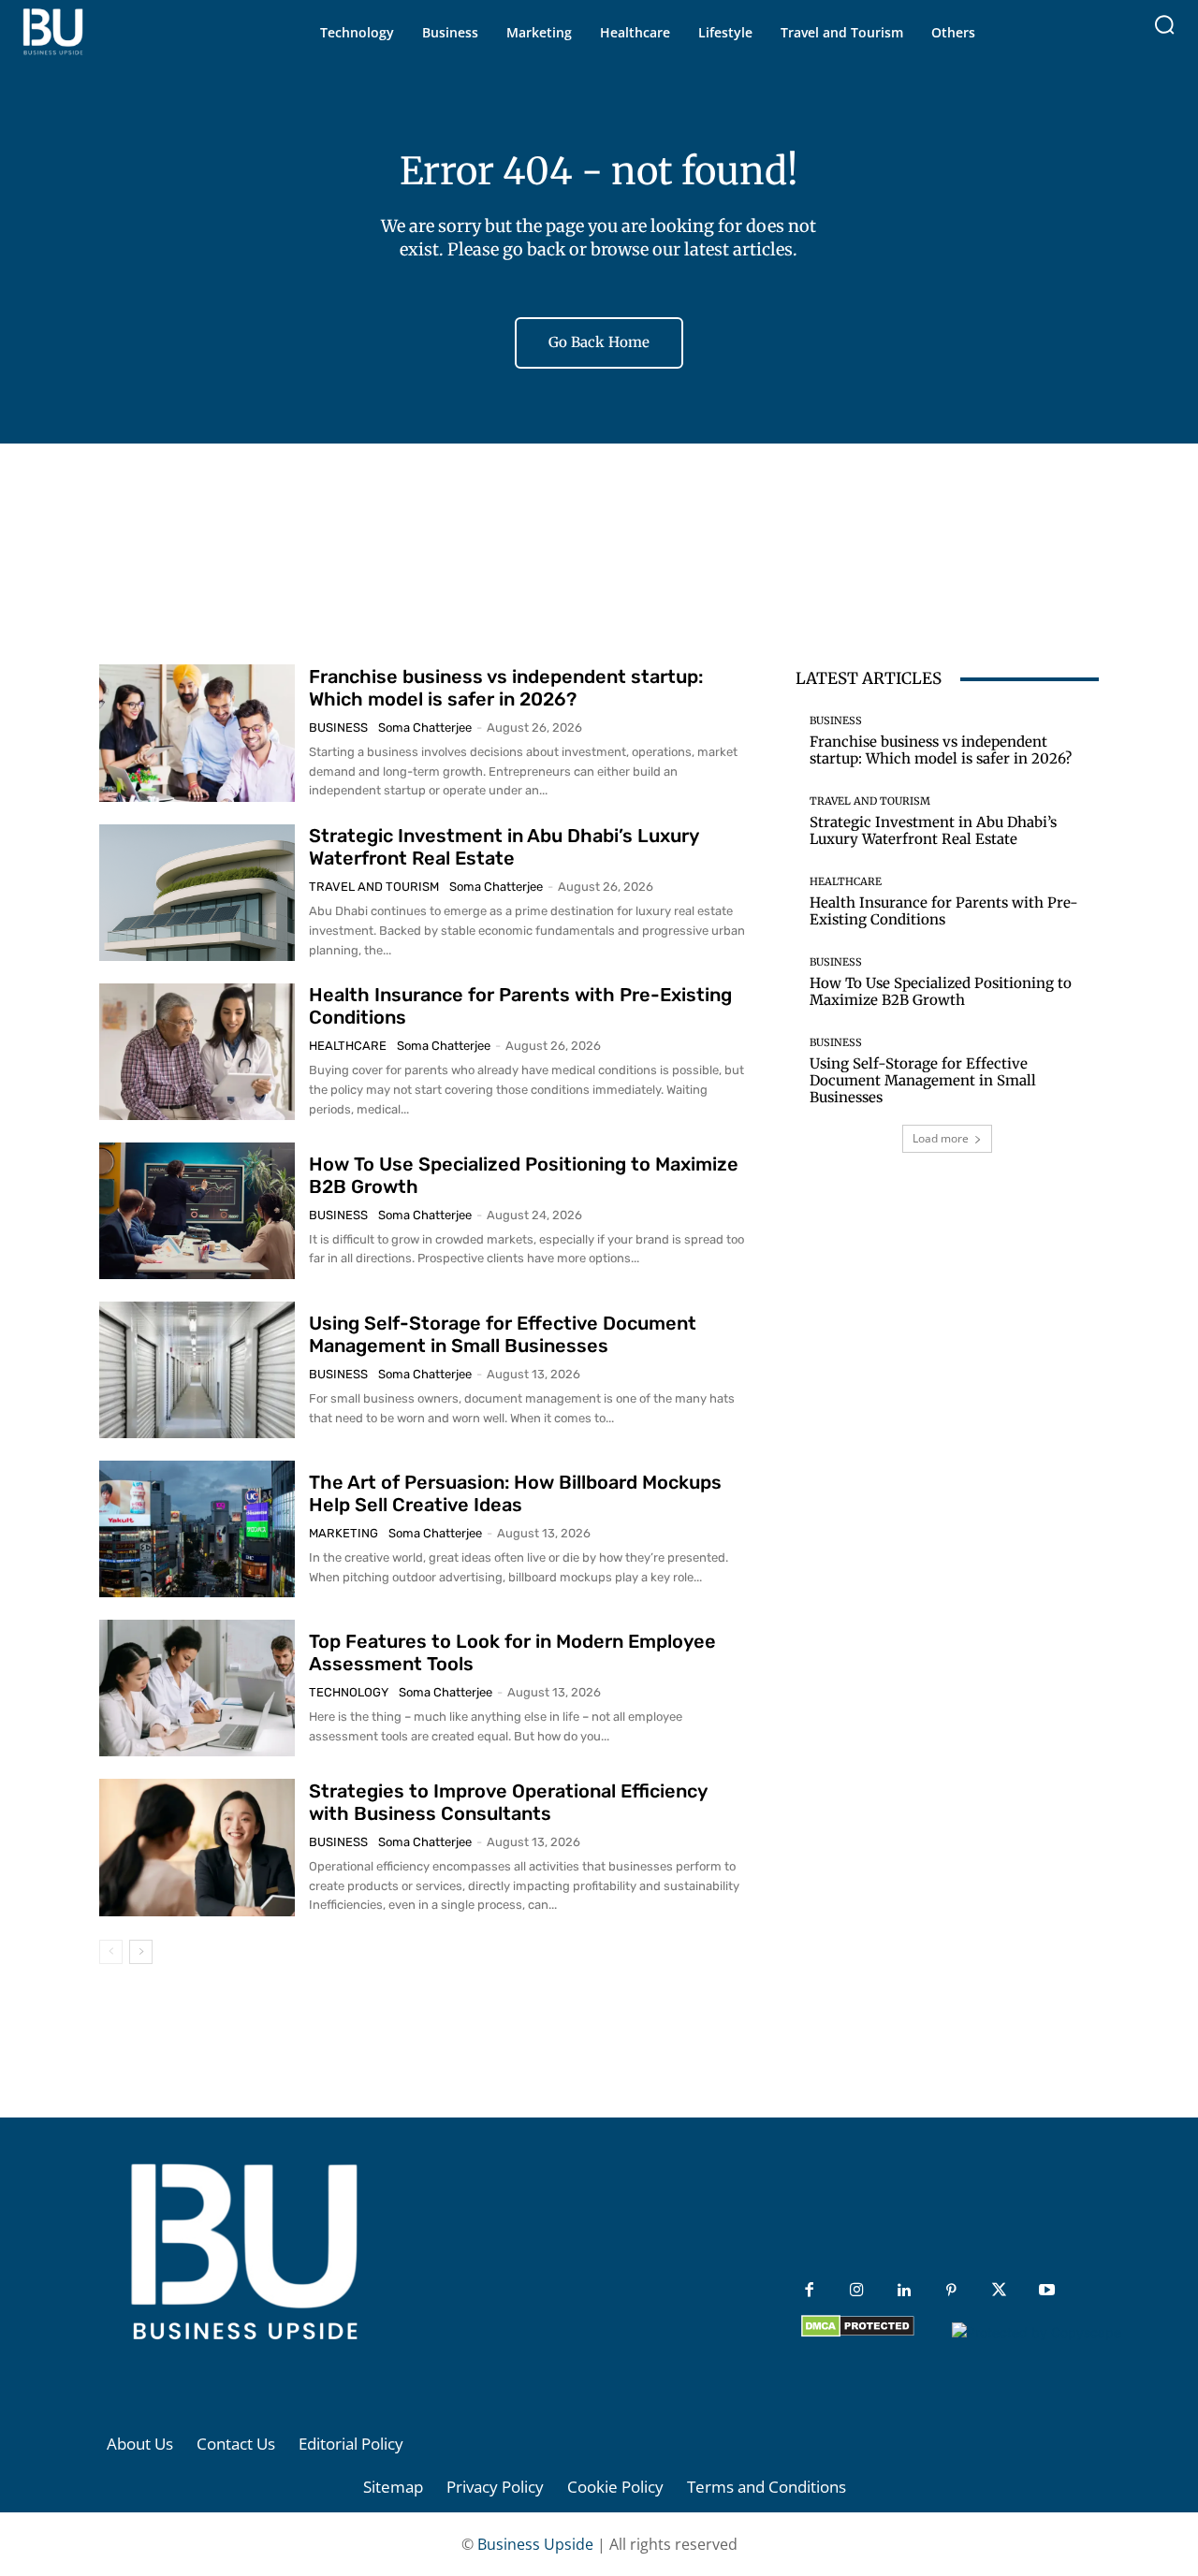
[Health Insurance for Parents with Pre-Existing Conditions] (197, 1052)
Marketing (343, 1533)
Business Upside (535, 2544)
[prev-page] (111, 1952)
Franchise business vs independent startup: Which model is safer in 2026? (506, 688)
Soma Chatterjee (425, 728)
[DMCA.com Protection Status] (858, 2332)
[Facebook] (809, 2291)
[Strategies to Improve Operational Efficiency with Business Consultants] (197, 1847)
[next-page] (141, 1952)
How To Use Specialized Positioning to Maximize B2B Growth (941, 991)
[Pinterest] (951, 2291)
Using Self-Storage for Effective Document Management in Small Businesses (503, 1334)
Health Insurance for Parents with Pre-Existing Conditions (944, 911)
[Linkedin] (905, 2291)
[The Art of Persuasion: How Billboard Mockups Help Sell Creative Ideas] (197, 1529)
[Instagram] (857, 2291)
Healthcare (348, 1046)
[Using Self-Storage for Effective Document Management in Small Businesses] (197, 1370)
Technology (349, 1692)
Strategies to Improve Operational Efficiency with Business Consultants (508, 1802)
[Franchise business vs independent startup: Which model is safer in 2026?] (197, 733)
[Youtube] (1047, 2291)
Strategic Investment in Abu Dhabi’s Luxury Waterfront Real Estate (504, 847)
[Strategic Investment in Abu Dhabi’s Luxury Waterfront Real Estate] (197, 893)
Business (338, 728)
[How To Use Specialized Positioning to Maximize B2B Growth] (197, 1211)
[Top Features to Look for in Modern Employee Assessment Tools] (197, 1688)
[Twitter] (999, 2291)
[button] (1164, 24)
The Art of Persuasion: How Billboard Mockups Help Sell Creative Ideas (515, 1493)
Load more (941, 1138)
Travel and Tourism (374, 887)
